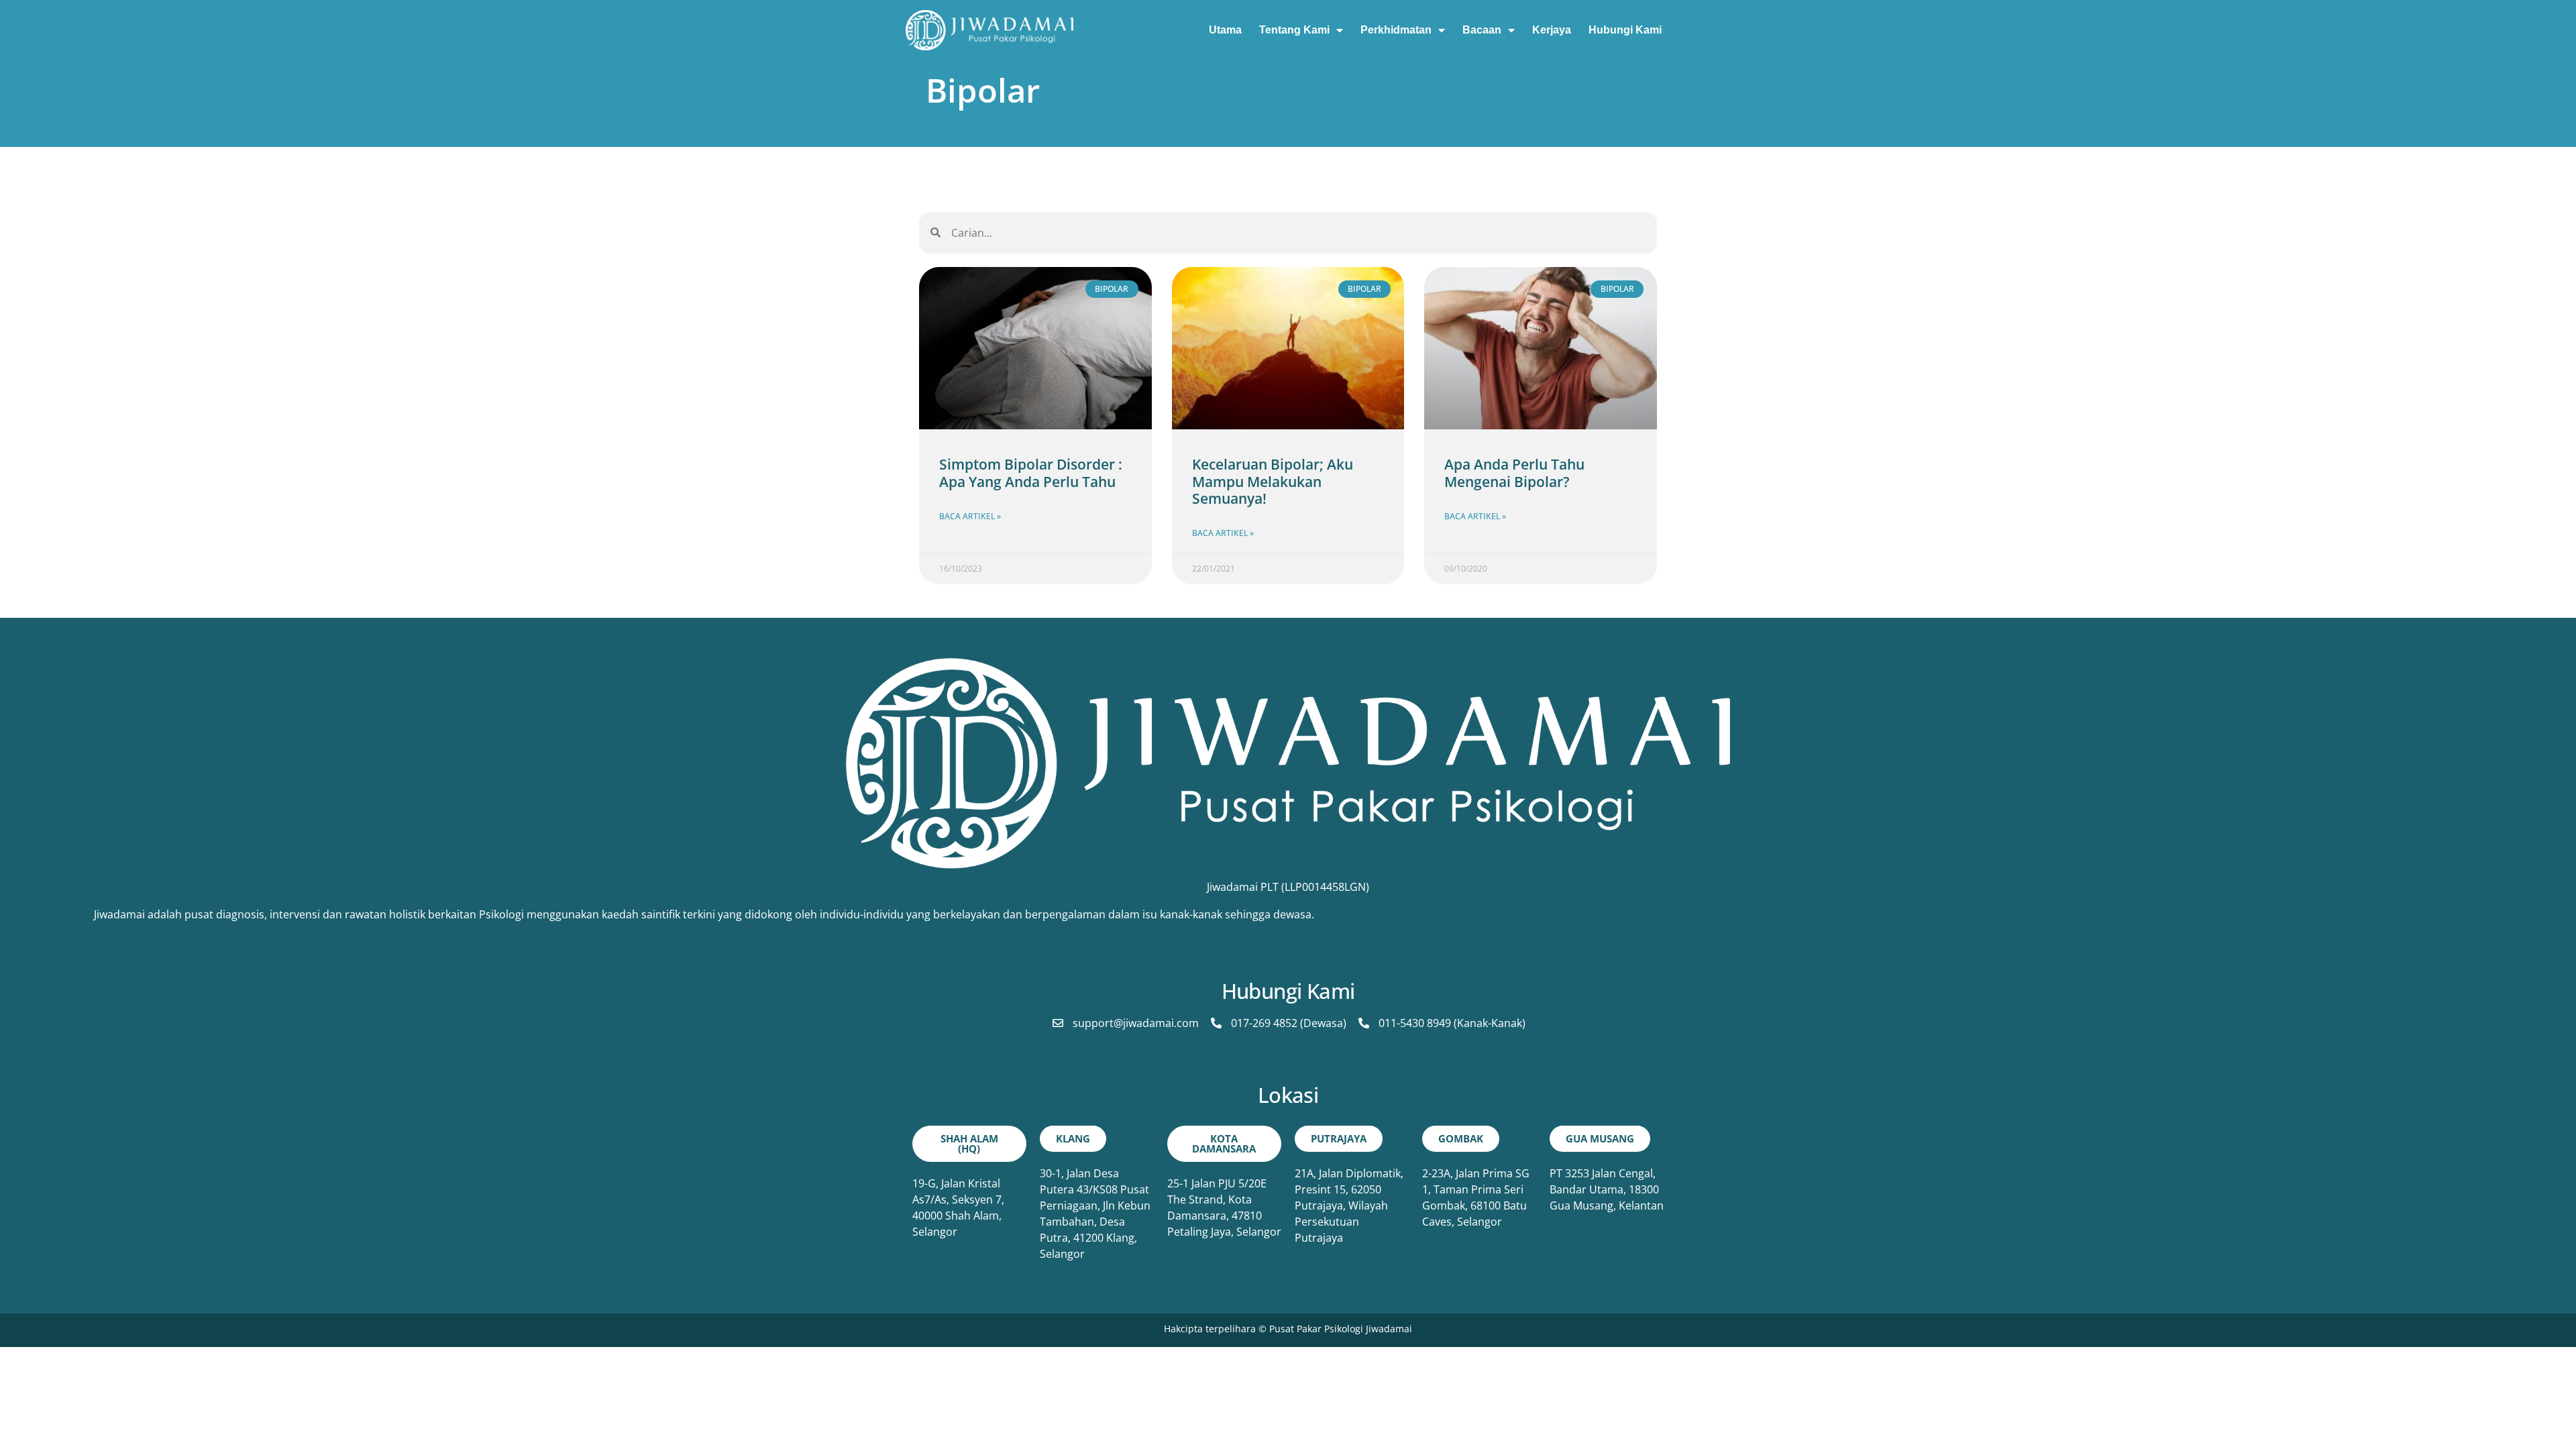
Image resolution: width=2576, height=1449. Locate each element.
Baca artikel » (970, 516)
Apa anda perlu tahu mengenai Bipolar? (1514, 473)
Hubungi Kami (1625, 30)
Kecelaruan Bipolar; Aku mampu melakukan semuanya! (1273, 481)
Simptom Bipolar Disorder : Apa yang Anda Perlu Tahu (1031, 473)
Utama (1225, 30)
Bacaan (1482, 30)
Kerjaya (1552, 30)
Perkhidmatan (1396, 30)
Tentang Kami (1294, 30)
